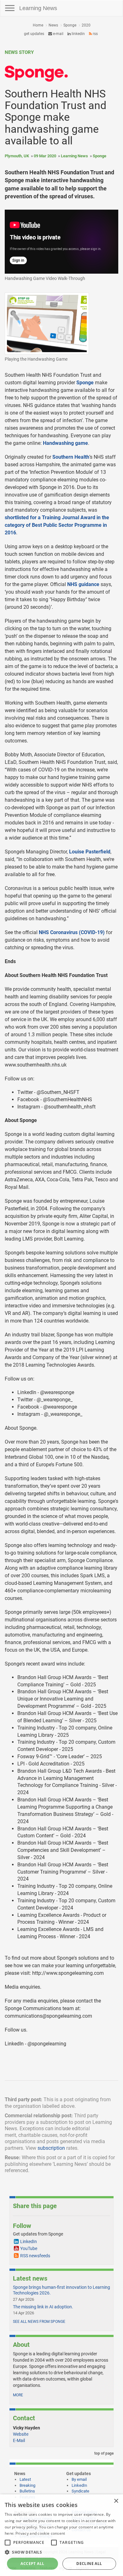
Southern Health (71, 457)
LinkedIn (78, 34)
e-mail (58, 34)
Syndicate (80, 2491)
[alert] (61, 2535)
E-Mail (19, 2440)
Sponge (70, 25)
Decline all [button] (89, 2564)
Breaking (27, 2485)
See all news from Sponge (39, 2322)
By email (79, 2479)
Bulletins (27, 2491)
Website (21, 2434)
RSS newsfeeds (35, 2256)
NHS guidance (83, 584)
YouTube (29, 2248)
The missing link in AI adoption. (43, 2307)
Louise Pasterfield (90, 852)
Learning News (38, 8)
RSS (95, 34)
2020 (86, 25)
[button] (61, 2552)
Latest (25, 2479)
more (18, 2395)
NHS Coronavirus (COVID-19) (72, 932)
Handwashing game (65, 443)
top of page (103, 2453)
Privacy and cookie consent (40, 2533)
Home (38, 25)
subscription (51, 2148)
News (53, 25)
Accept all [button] (32, 2564)
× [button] (116, 2501)
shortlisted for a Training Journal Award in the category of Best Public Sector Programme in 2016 (57, 525)
